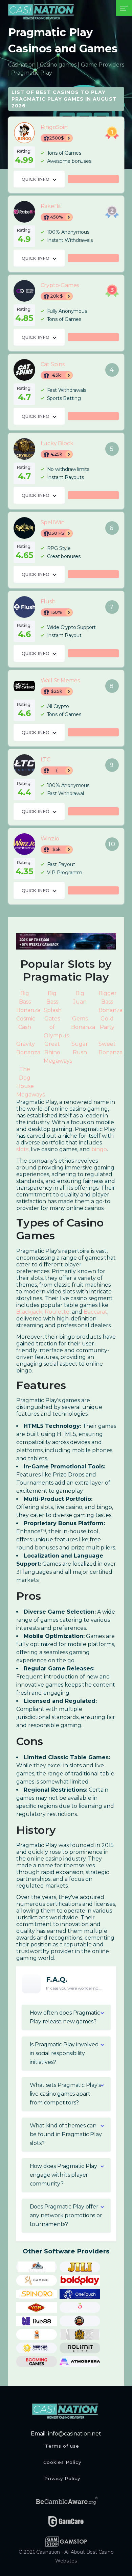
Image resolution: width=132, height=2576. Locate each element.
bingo (99, 1149)
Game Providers (103, 65)
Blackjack (29, 1312)
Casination (22, 65)
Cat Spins (24, 370)
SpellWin (24, 528)
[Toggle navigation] (124, 8)
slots (22, 1149)
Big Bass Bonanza (28, 1002)
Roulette (57, 1312)
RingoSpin (24, 133)
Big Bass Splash (53, 1002)
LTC (24, 765)
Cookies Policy (62, 2462)
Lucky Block (24, 449)
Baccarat (95, 1312)
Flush (24, 607)
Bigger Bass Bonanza (111, 1002)
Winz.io (24, 844)
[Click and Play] (66, 941)
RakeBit (24, 212)
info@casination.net (75, 2434)
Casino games (58, 65)
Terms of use (62, 2446)
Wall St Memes (24, 686)
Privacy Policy (62, 2478)
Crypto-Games (24, 291)
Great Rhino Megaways (58, 1052)
